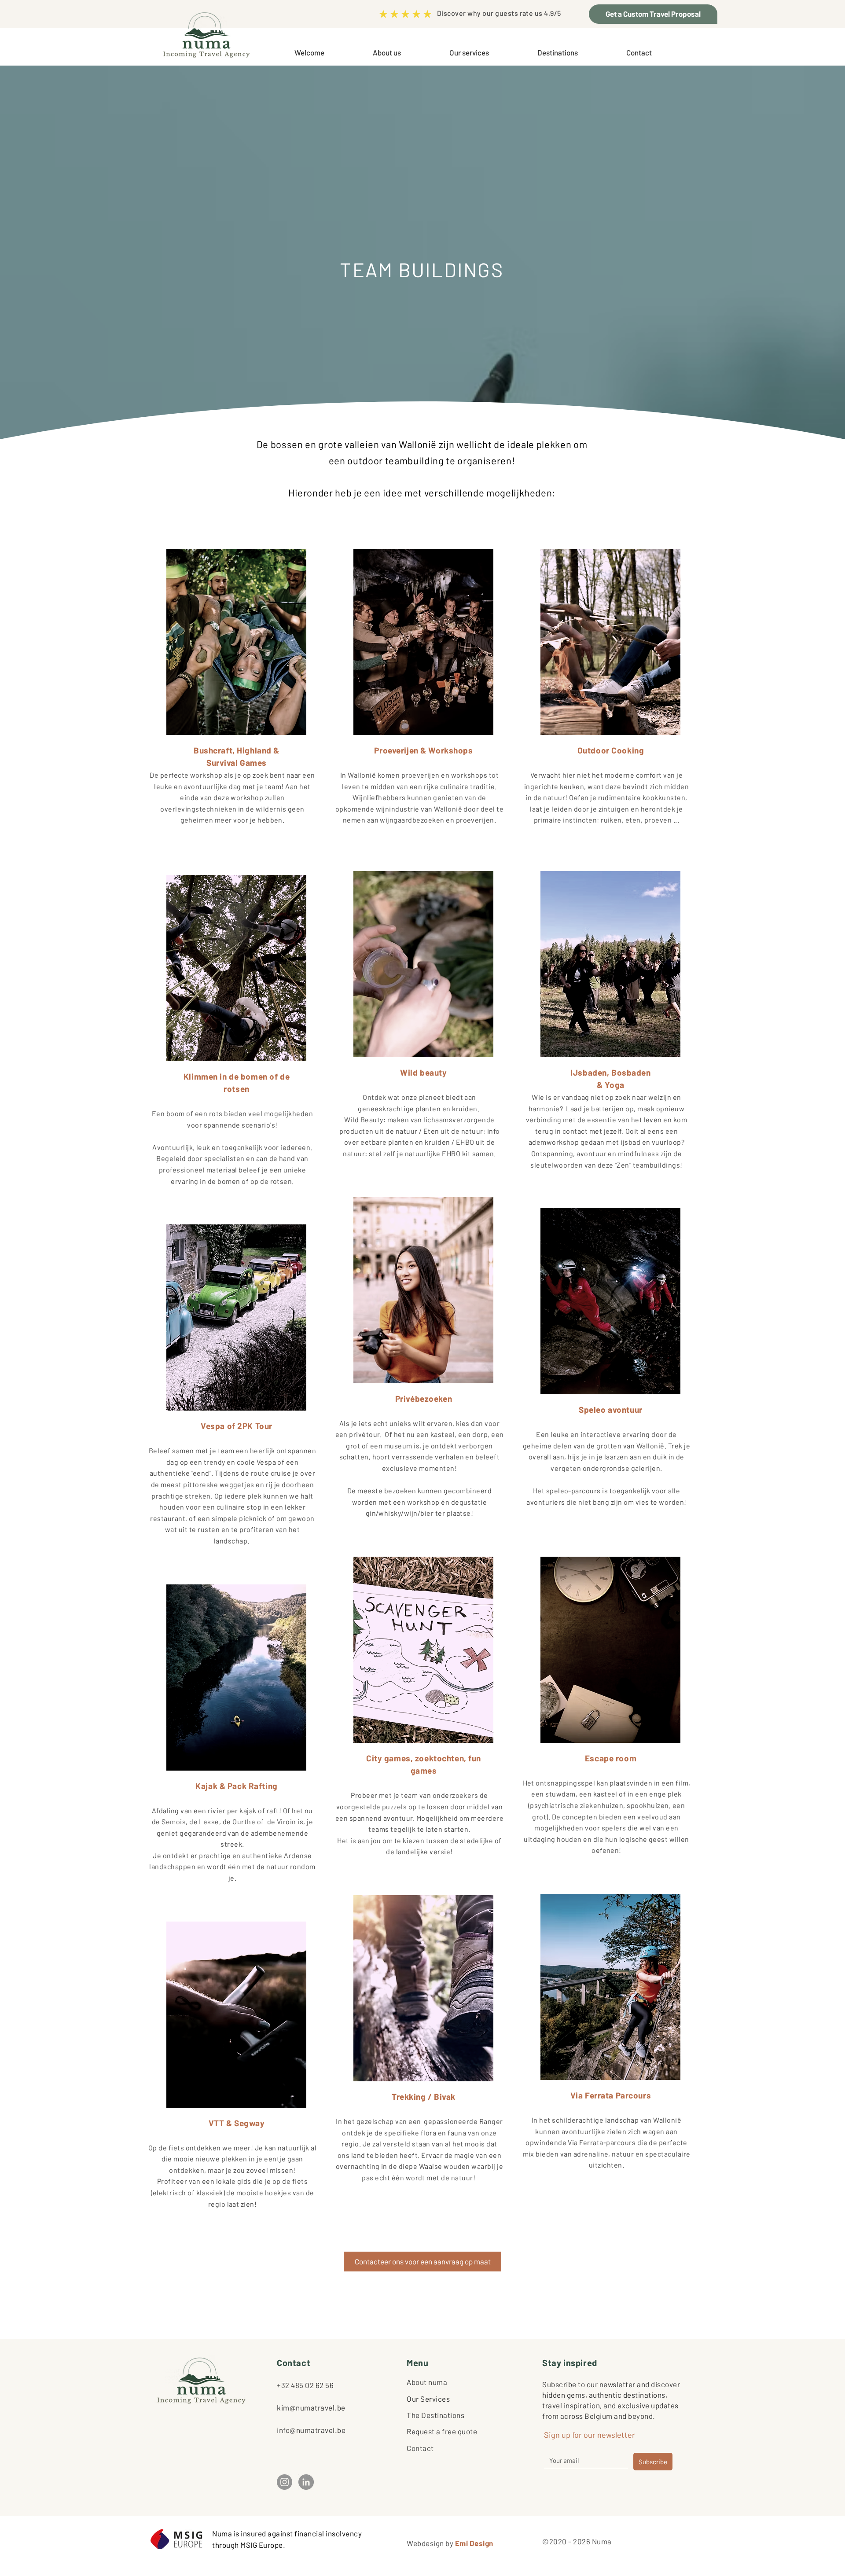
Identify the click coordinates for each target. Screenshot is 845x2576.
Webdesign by (450, 2543)
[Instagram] (285, 2482)
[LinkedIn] (306, 2482)
